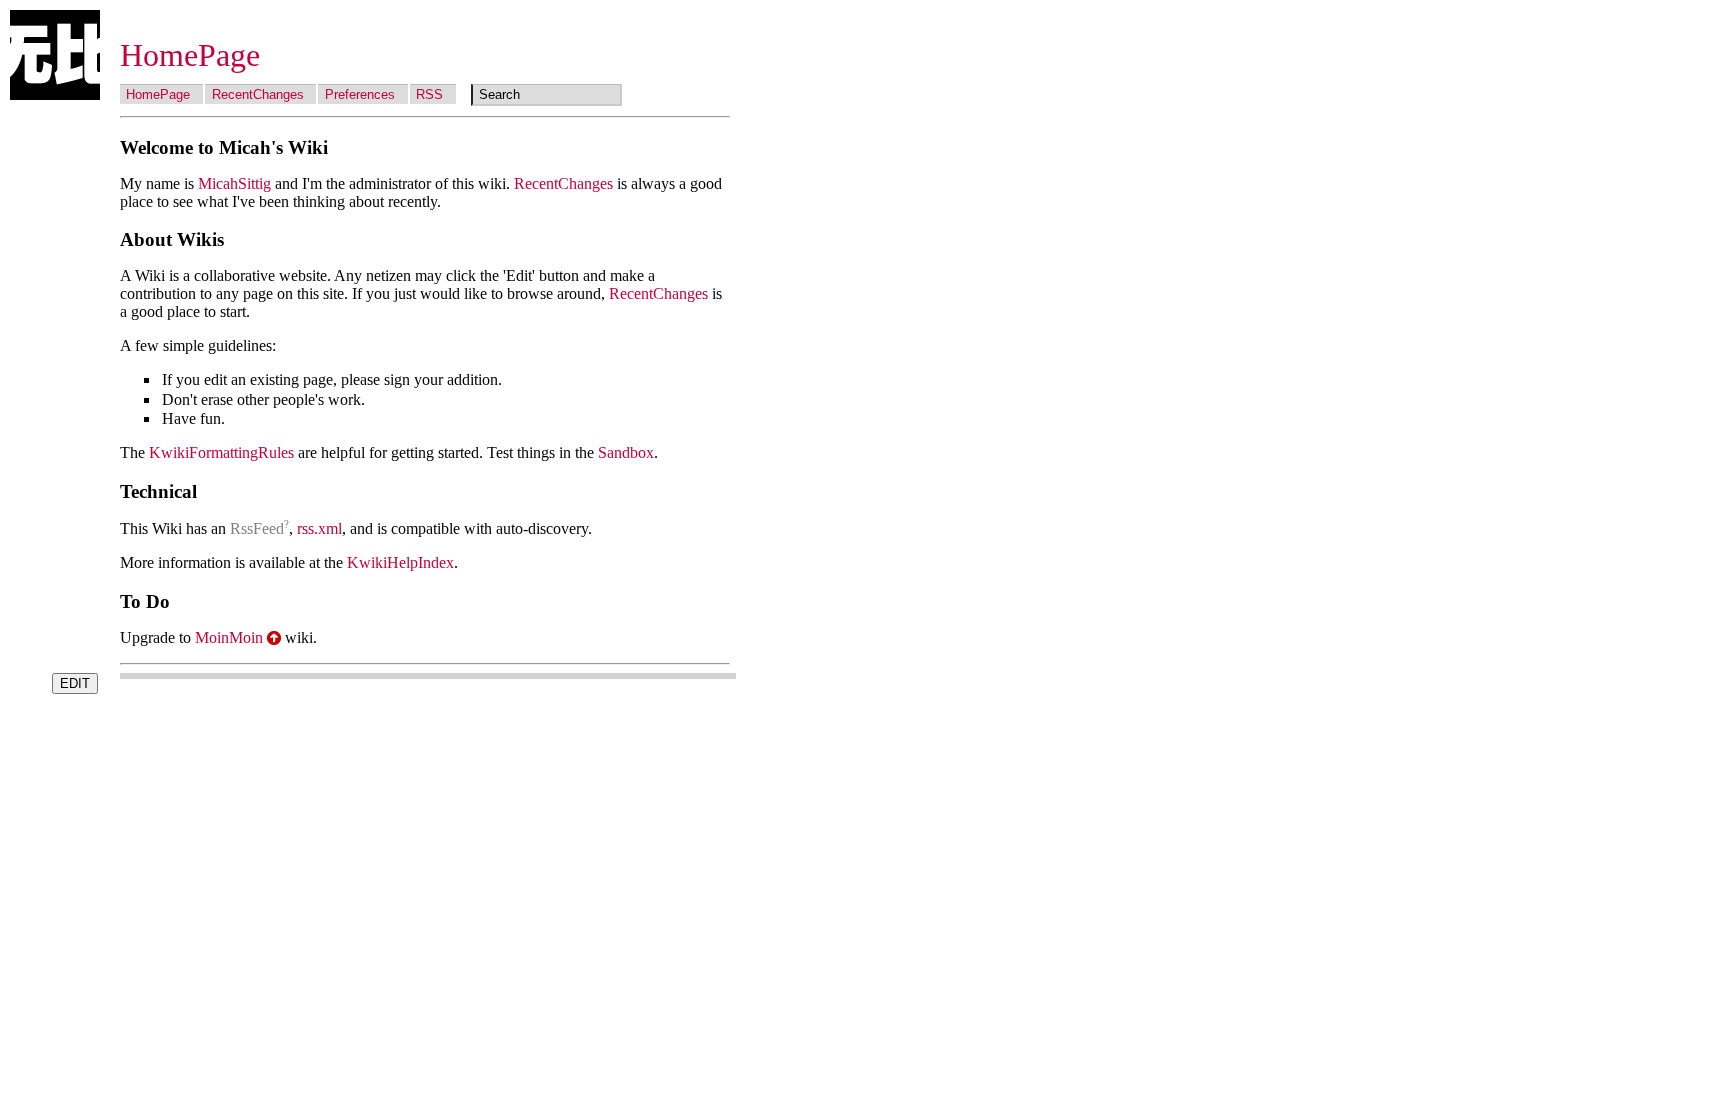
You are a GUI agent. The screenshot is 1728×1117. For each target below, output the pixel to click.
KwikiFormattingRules (221, 452)
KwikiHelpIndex (400, 562)
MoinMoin (229, 637)
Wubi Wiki (55, 55)
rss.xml (319, 528)
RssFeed (257, 528)
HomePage (190, 55)
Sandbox (626, 452)
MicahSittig (234, 183)
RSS (429, 94)
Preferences (360, 94)
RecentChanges (258, 94)
